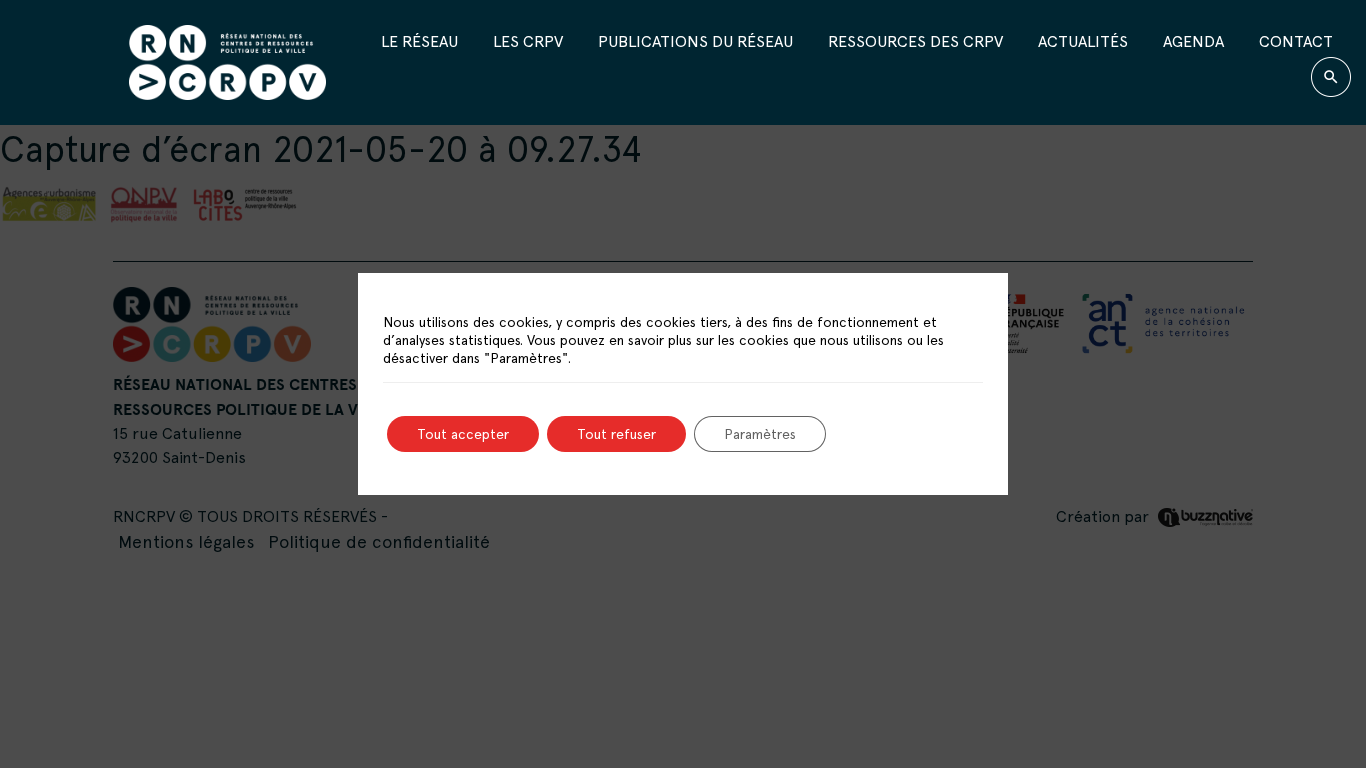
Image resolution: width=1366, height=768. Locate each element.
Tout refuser (616, 434)
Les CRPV (528, 41)
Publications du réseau (695, 41)
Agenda (1193, 41)
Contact (1296, 41)
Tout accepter (463, 434)
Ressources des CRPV (915, 41)
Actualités (1083, 41)
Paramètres (760, 434)
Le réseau (419, 41)
